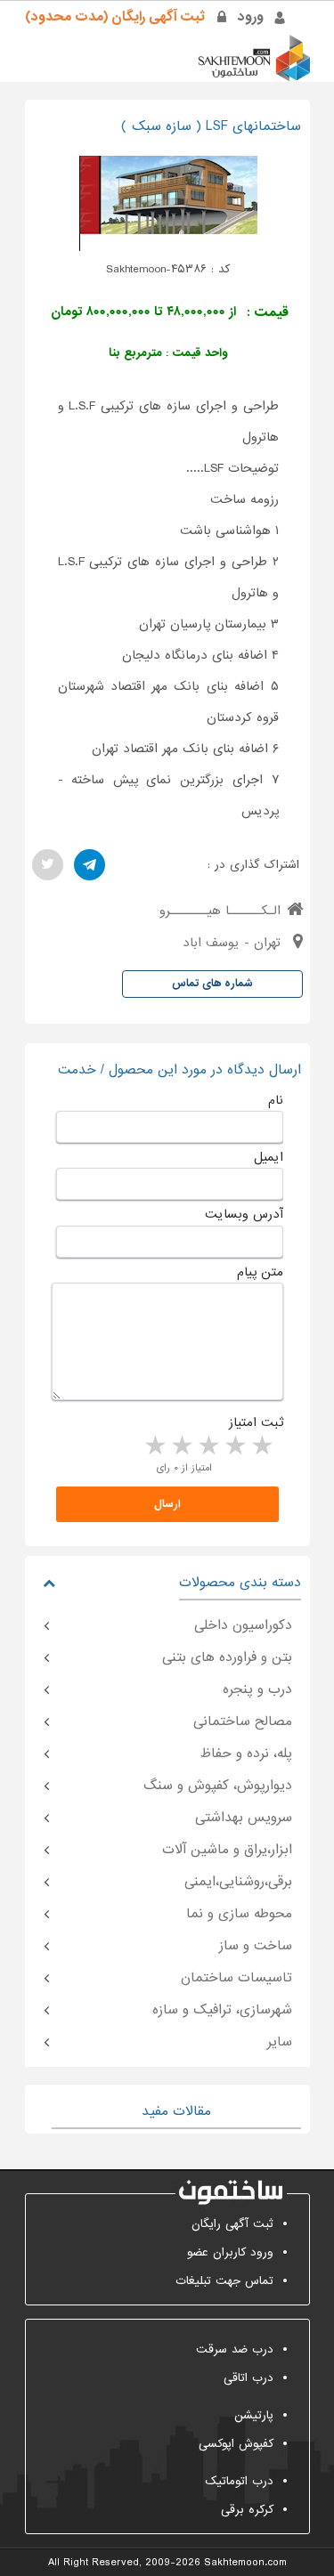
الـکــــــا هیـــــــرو (220, 911)
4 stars (181, 1446)
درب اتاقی (248, 2378)
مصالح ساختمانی (243, 1721)
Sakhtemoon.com (245, 2563)
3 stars (208, 1446)
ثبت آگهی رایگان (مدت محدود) (115, 17)
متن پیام (260, 1272)
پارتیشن (254, 2415)
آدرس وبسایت (244, 1214)
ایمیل (269, 1157)
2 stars (234, 1446)
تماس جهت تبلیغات (224, 2281)
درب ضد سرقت (235, 2349)
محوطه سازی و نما (239, 1914)
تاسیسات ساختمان (236, 1978)
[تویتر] (48, 865)
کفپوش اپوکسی (236, 2444)
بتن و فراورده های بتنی (227, 1657)
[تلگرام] (90, 865)
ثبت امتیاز (256, 1422)
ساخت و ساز (256, 1946)
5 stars (154, 1446)
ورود (251, 17)
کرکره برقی (247, 2510)
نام (276, 1100)
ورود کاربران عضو (230, 2252)
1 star (261, 1446)
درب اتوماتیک (239, 2481)
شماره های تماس (212, 984)
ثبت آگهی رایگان (232, 2224)
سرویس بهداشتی (244, 1818)
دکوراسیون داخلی (243, 1625)
